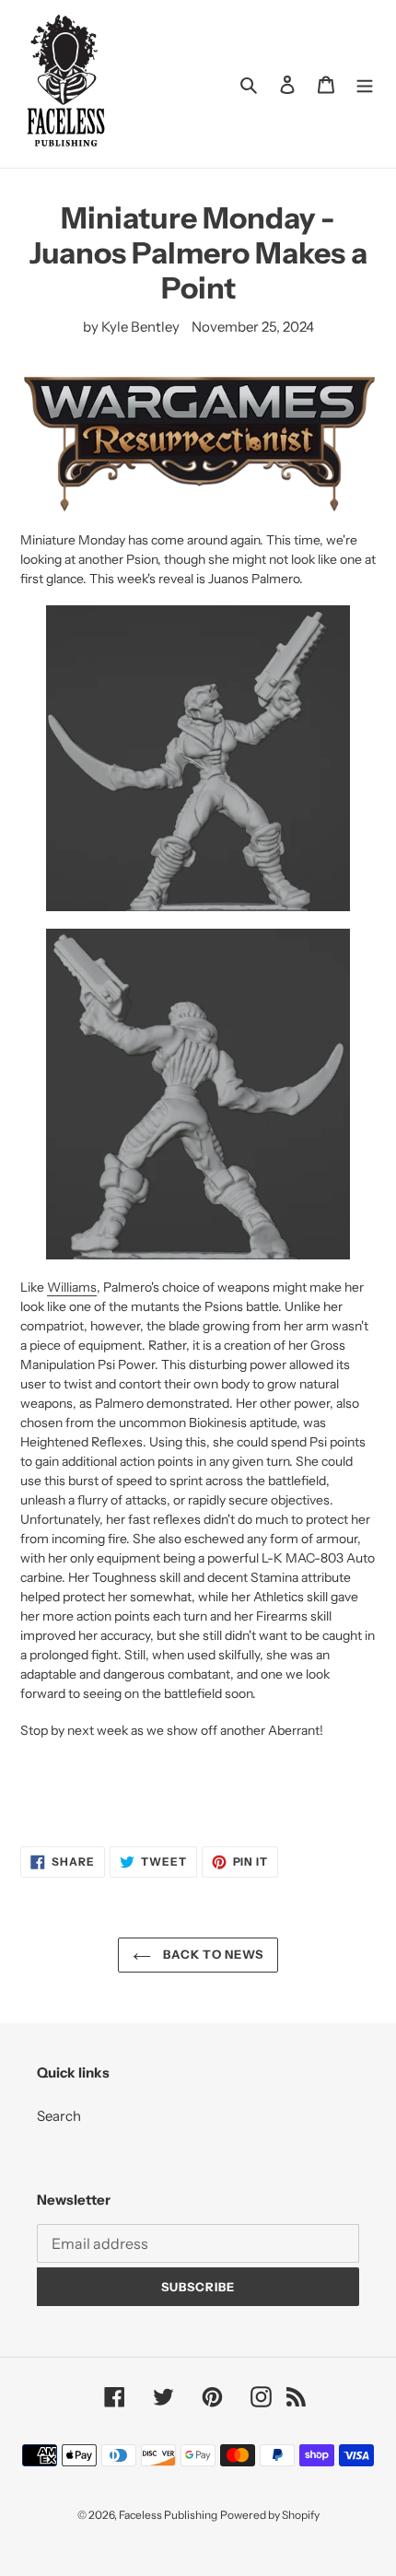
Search (59, 2116)
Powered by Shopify (270, 2515)
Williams (72, 1287)
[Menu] (365, 84)
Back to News (212, 1954)
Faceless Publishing (168, 2515)
